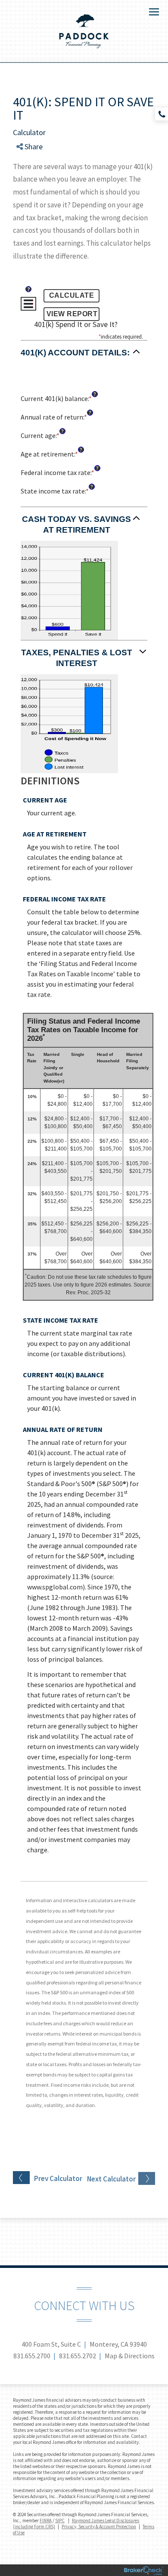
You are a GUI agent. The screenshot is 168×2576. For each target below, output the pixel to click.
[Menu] (149, 11)
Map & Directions (130, 2356)
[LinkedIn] (27, 181)
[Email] (27, 192)
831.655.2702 (78, 2356)
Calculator (29, 132)
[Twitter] (27, 171)
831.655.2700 (32, 2356)
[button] (84, 357)
